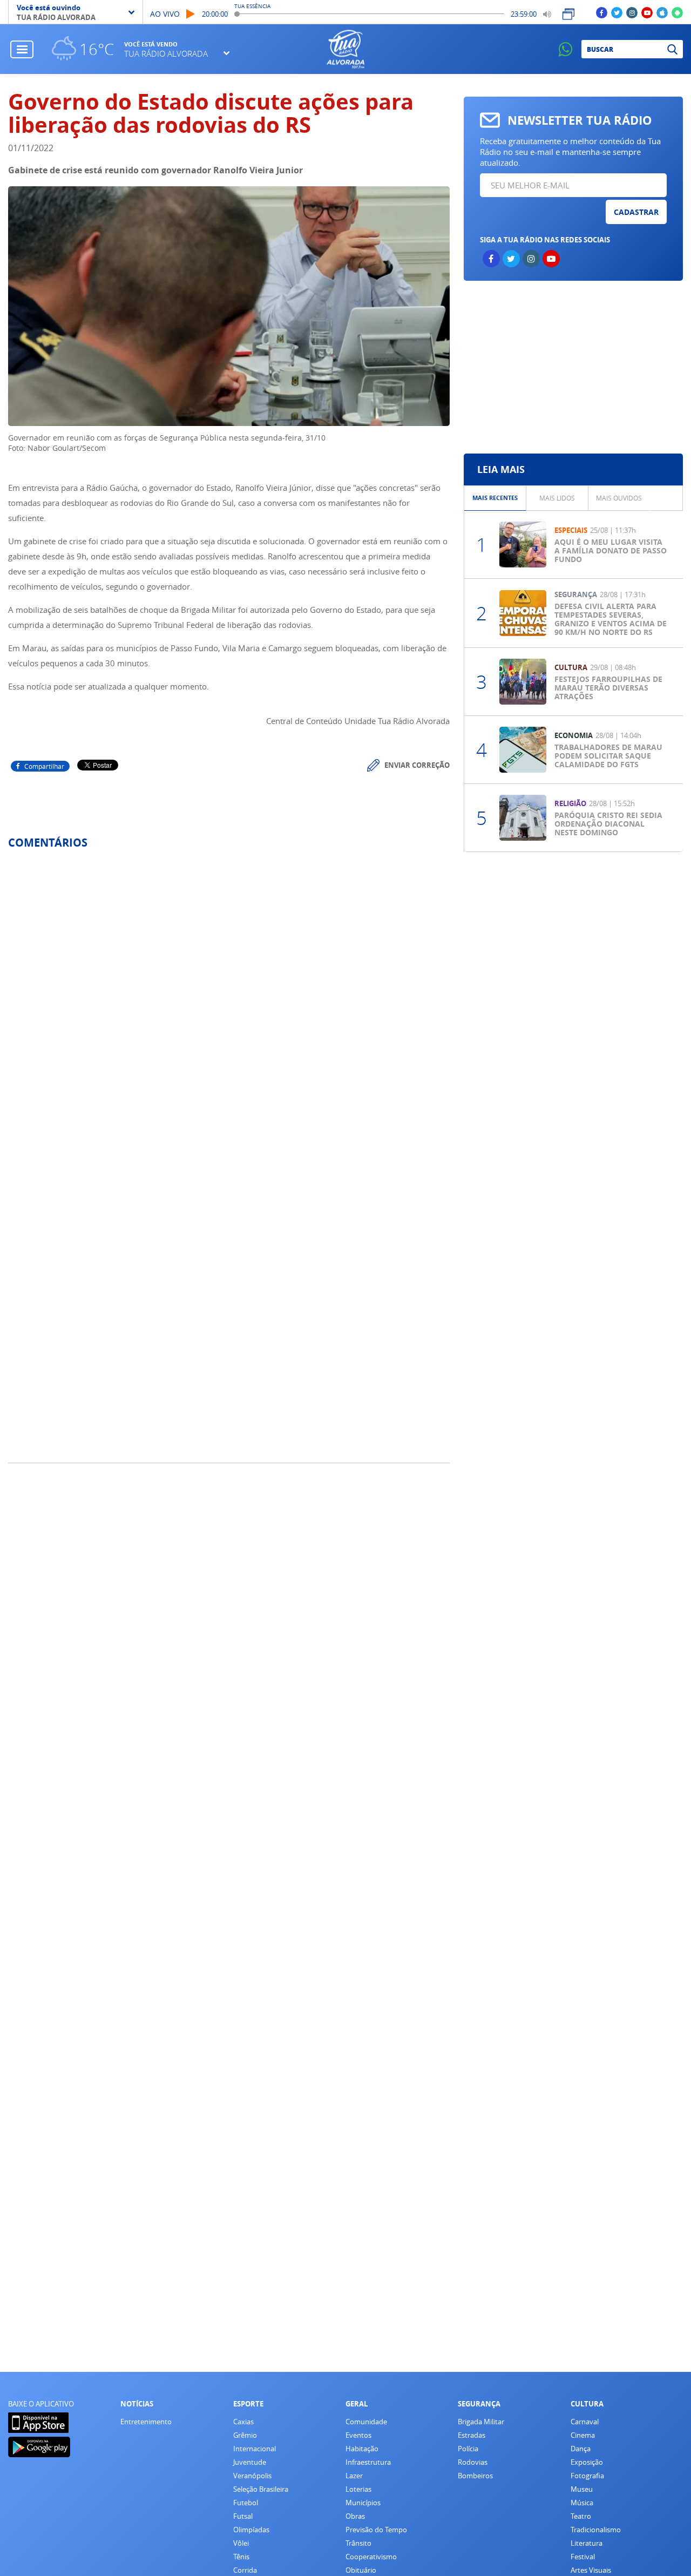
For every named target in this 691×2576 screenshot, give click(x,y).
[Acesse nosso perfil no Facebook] (602, 12)
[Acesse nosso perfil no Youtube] (647, 12)
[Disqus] (229, 1001)
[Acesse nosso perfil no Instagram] (632, 12)
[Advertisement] (573, 367)
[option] (495, 498)
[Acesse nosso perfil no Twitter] (617, 12)
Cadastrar (636, 212)
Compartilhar (44, 766)
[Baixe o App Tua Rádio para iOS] (662, 12)
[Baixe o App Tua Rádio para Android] (677, 12)
